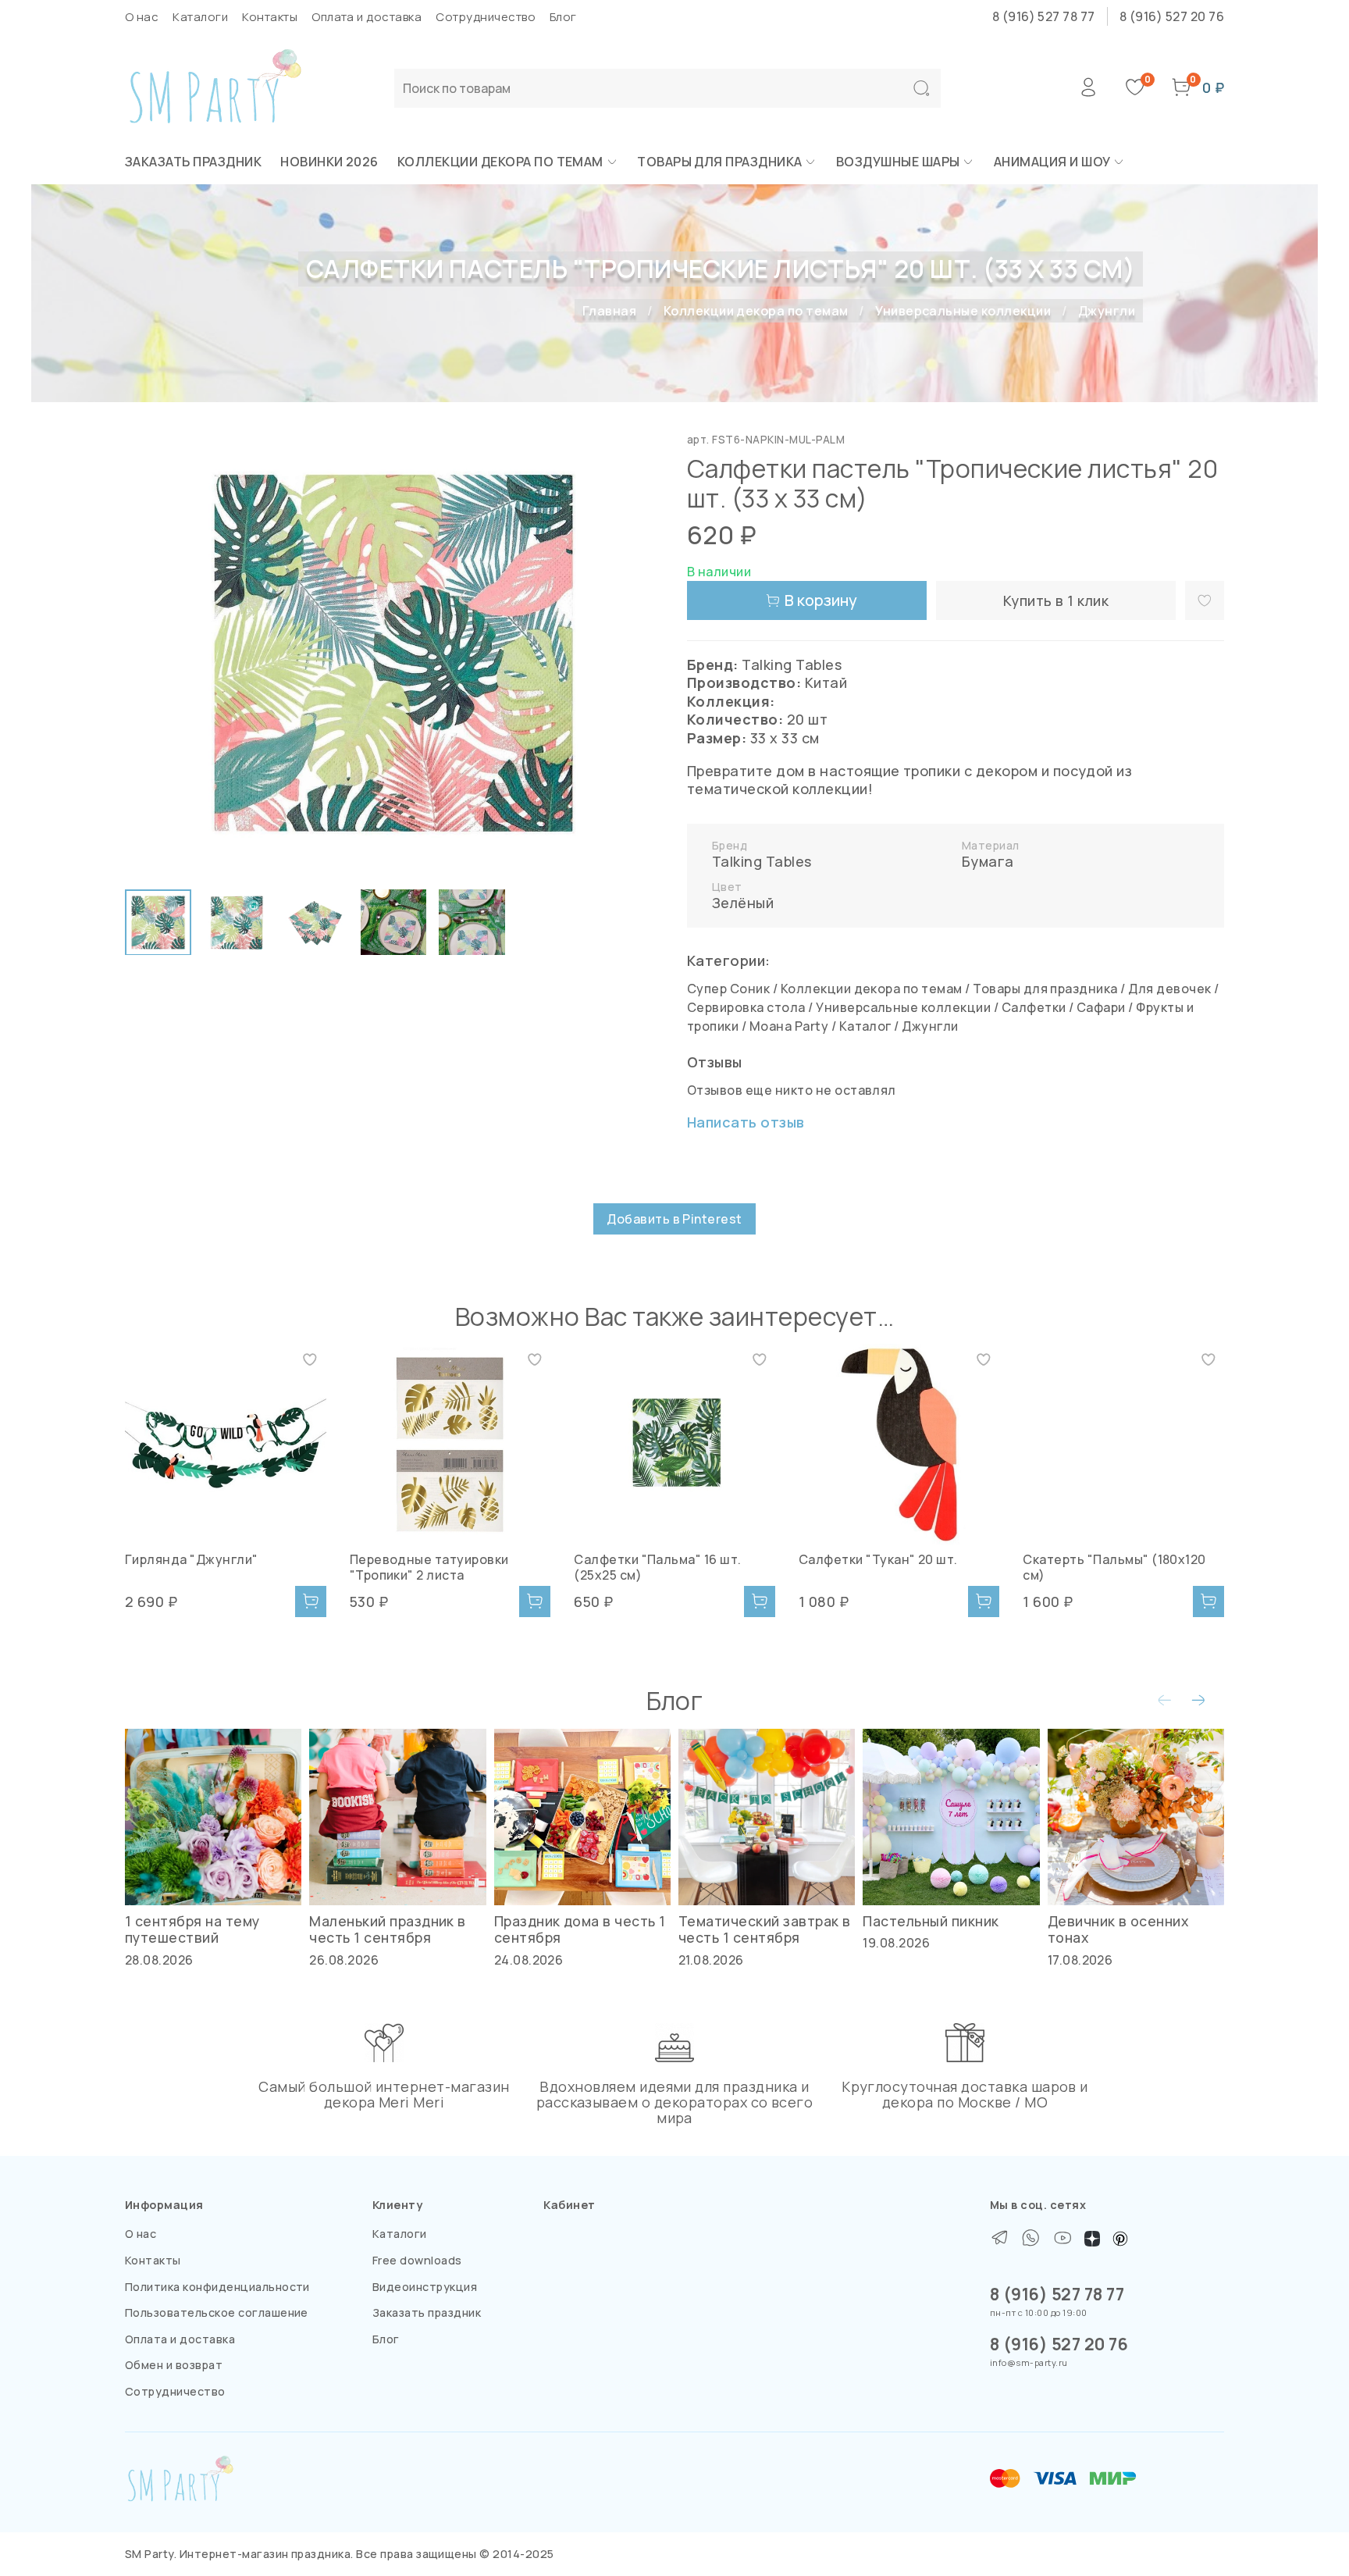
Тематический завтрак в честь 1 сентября (765, 1929)
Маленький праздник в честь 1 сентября (388, 1929)
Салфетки (1034, 1007)
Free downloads (417, 2260)
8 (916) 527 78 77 (1044, 16)
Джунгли (1107, 311)
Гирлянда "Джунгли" (192, 1559)
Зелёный (743, 903)
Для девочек (1169, 989)
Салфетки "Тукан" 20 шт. (878, 1559)
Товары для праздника (720, 162)
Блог (563, 17)
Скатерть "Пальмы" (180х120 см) (1114, 1567)
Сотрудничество (486, 17)
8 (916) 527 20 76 (1172, 16)
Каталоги (200, 17)
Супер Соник (728, 989)
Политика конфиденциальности (217, 2287)
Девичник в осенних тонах (1118, 1929)
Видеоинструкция (425, 2287)
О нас (142, 17)
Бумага (988, 861)
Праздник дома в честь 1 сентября (580, 1929)
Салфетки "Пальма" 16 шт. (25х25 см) (658, 1567)
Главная (609, 311)
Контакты (270, 17)
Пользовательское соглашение (217, 2312)
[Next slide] (637, 653)
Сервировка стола (746, 1007)
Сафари (1101, 1007)
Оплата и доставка (367, 17)
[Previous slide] (150, 653)
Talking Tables (762, 861)
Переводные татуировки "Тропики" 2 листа (429, 1567)
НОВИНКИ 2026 (329, 162)
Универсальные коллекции (963, 311)
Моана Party (789, 1026)
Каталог (865, 1026)
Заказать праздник (193, 162)
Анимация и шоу (1052, 162)
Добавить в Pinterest (674, 1219)
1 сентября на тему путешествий (192, 1929)
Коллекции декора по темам (500, 162)
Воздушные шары (898, 162)
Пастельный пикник (931, 1921)
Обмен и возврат (174, 2365)
